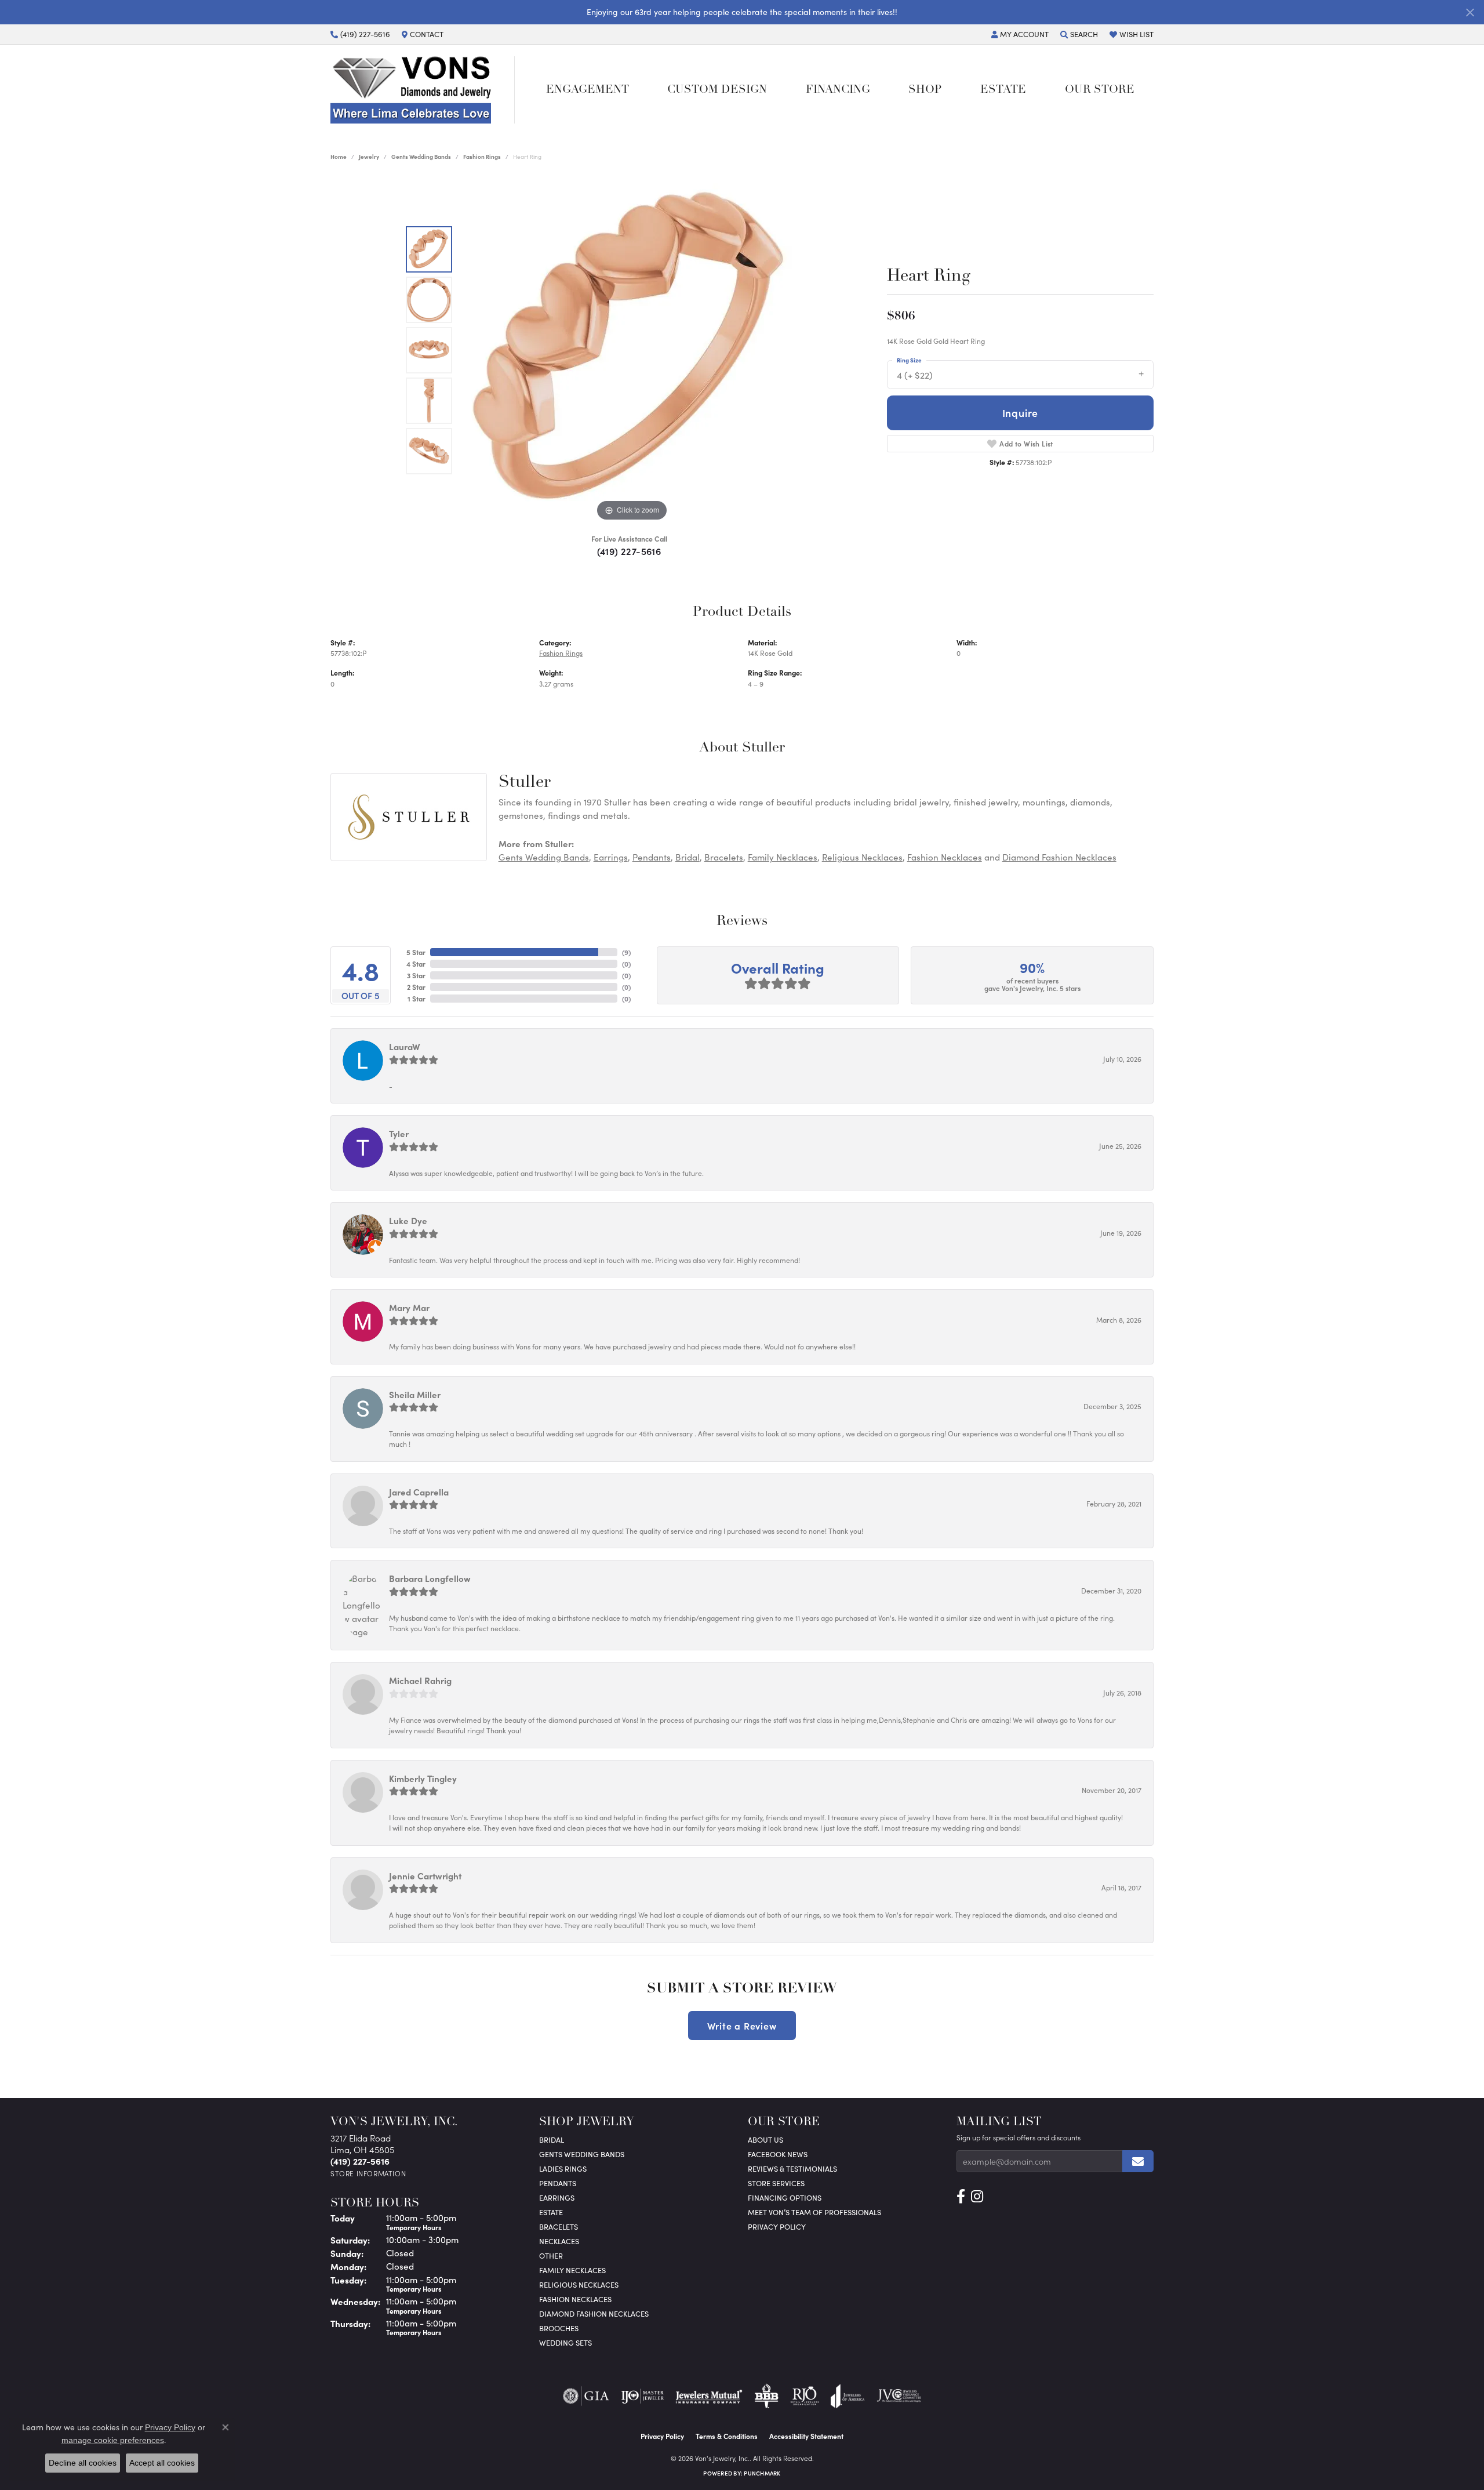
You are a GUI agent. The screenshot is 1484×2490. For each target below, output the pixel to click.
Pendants (652, 857)
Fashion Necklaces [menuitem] (575, 2299)
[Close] (1470, 12)
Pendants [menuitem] (558, 2183)
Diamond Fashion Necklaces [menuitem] (594, 2313)
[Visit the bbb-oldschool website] (766, 2396)
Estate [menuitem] (551, 2212)
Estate (1003, 90)
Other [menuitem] (551, 2255)
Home (339, 157)
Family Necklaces (783, 857)
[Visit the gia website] (586, 2396)
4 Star (416, 964)
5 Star (416, 952)
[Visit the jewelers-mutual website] (709, 2396)
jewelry (369, 157)
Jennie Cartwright (425, 1876)
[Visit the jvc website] (899, 2396)
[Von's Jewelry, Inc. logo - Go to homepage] (423, 90)
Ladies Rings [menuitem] (563, 2168)
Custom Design (717, 90)
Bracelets (724, 857)
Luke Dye (408, 1220)
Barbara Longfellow (430, 1578)
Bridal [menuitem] (552, 2139)
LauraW (405, 1046)
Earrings (611, 857)
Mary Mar (409, 1307)
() (626, 952)
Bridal (688, 857)
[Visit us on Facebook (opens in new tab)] (961, 2197)
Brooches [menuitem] (559, 2328)
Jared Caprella (419, 1492)
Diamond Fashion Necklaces (1059, 857)
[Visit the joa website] (848, 2396)
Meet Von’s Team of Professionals (814, 2212)
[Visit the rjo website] (805, 2396)
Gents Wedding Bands (421, 157)
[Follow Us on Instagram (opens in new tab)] (977, 2197)
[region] (632, 350)
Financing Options (785, 2197)
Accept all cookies (162, 2463)
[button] (1020, 34)
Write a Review (742, 2026)
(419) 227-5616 (629, 551)
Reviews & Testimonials (792, 2168)
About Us (765, 2139)
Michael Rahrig (420, 1680)
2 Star (416, 987)
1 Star (417, 999)
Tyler (399, 1133)
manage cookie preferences (113, 2440)
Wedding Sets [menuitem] (565, 2342)
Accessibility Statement (806, 2436)
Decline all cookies (83, 2463)
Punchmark (762, 2473)
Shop (925, 90)
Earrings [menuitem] (557, 2197)
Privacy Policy (777, 2226)
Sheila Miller (415, 1394)
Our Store (1100, 90)
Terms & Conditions (727, 2436)
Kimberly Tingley (423, 1778)
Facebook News (778, 2154)
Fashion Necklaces (945, 857)
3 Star (416, 975)
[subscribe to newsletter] (1138, 2161)
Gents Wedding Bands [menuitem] (582, 2154)
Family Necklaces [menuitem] (572, 2270)
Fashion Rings (482, 157)
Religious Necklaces (862, 857)
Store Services (776, 2183)
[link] (360, 34)
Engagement (588, 90)
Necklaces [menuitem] (559, 2241)
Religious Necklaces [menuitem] (579, 2284)
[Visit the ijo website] (643, 2396)
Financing (838, 90)
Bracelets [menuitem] (559, 2226)
